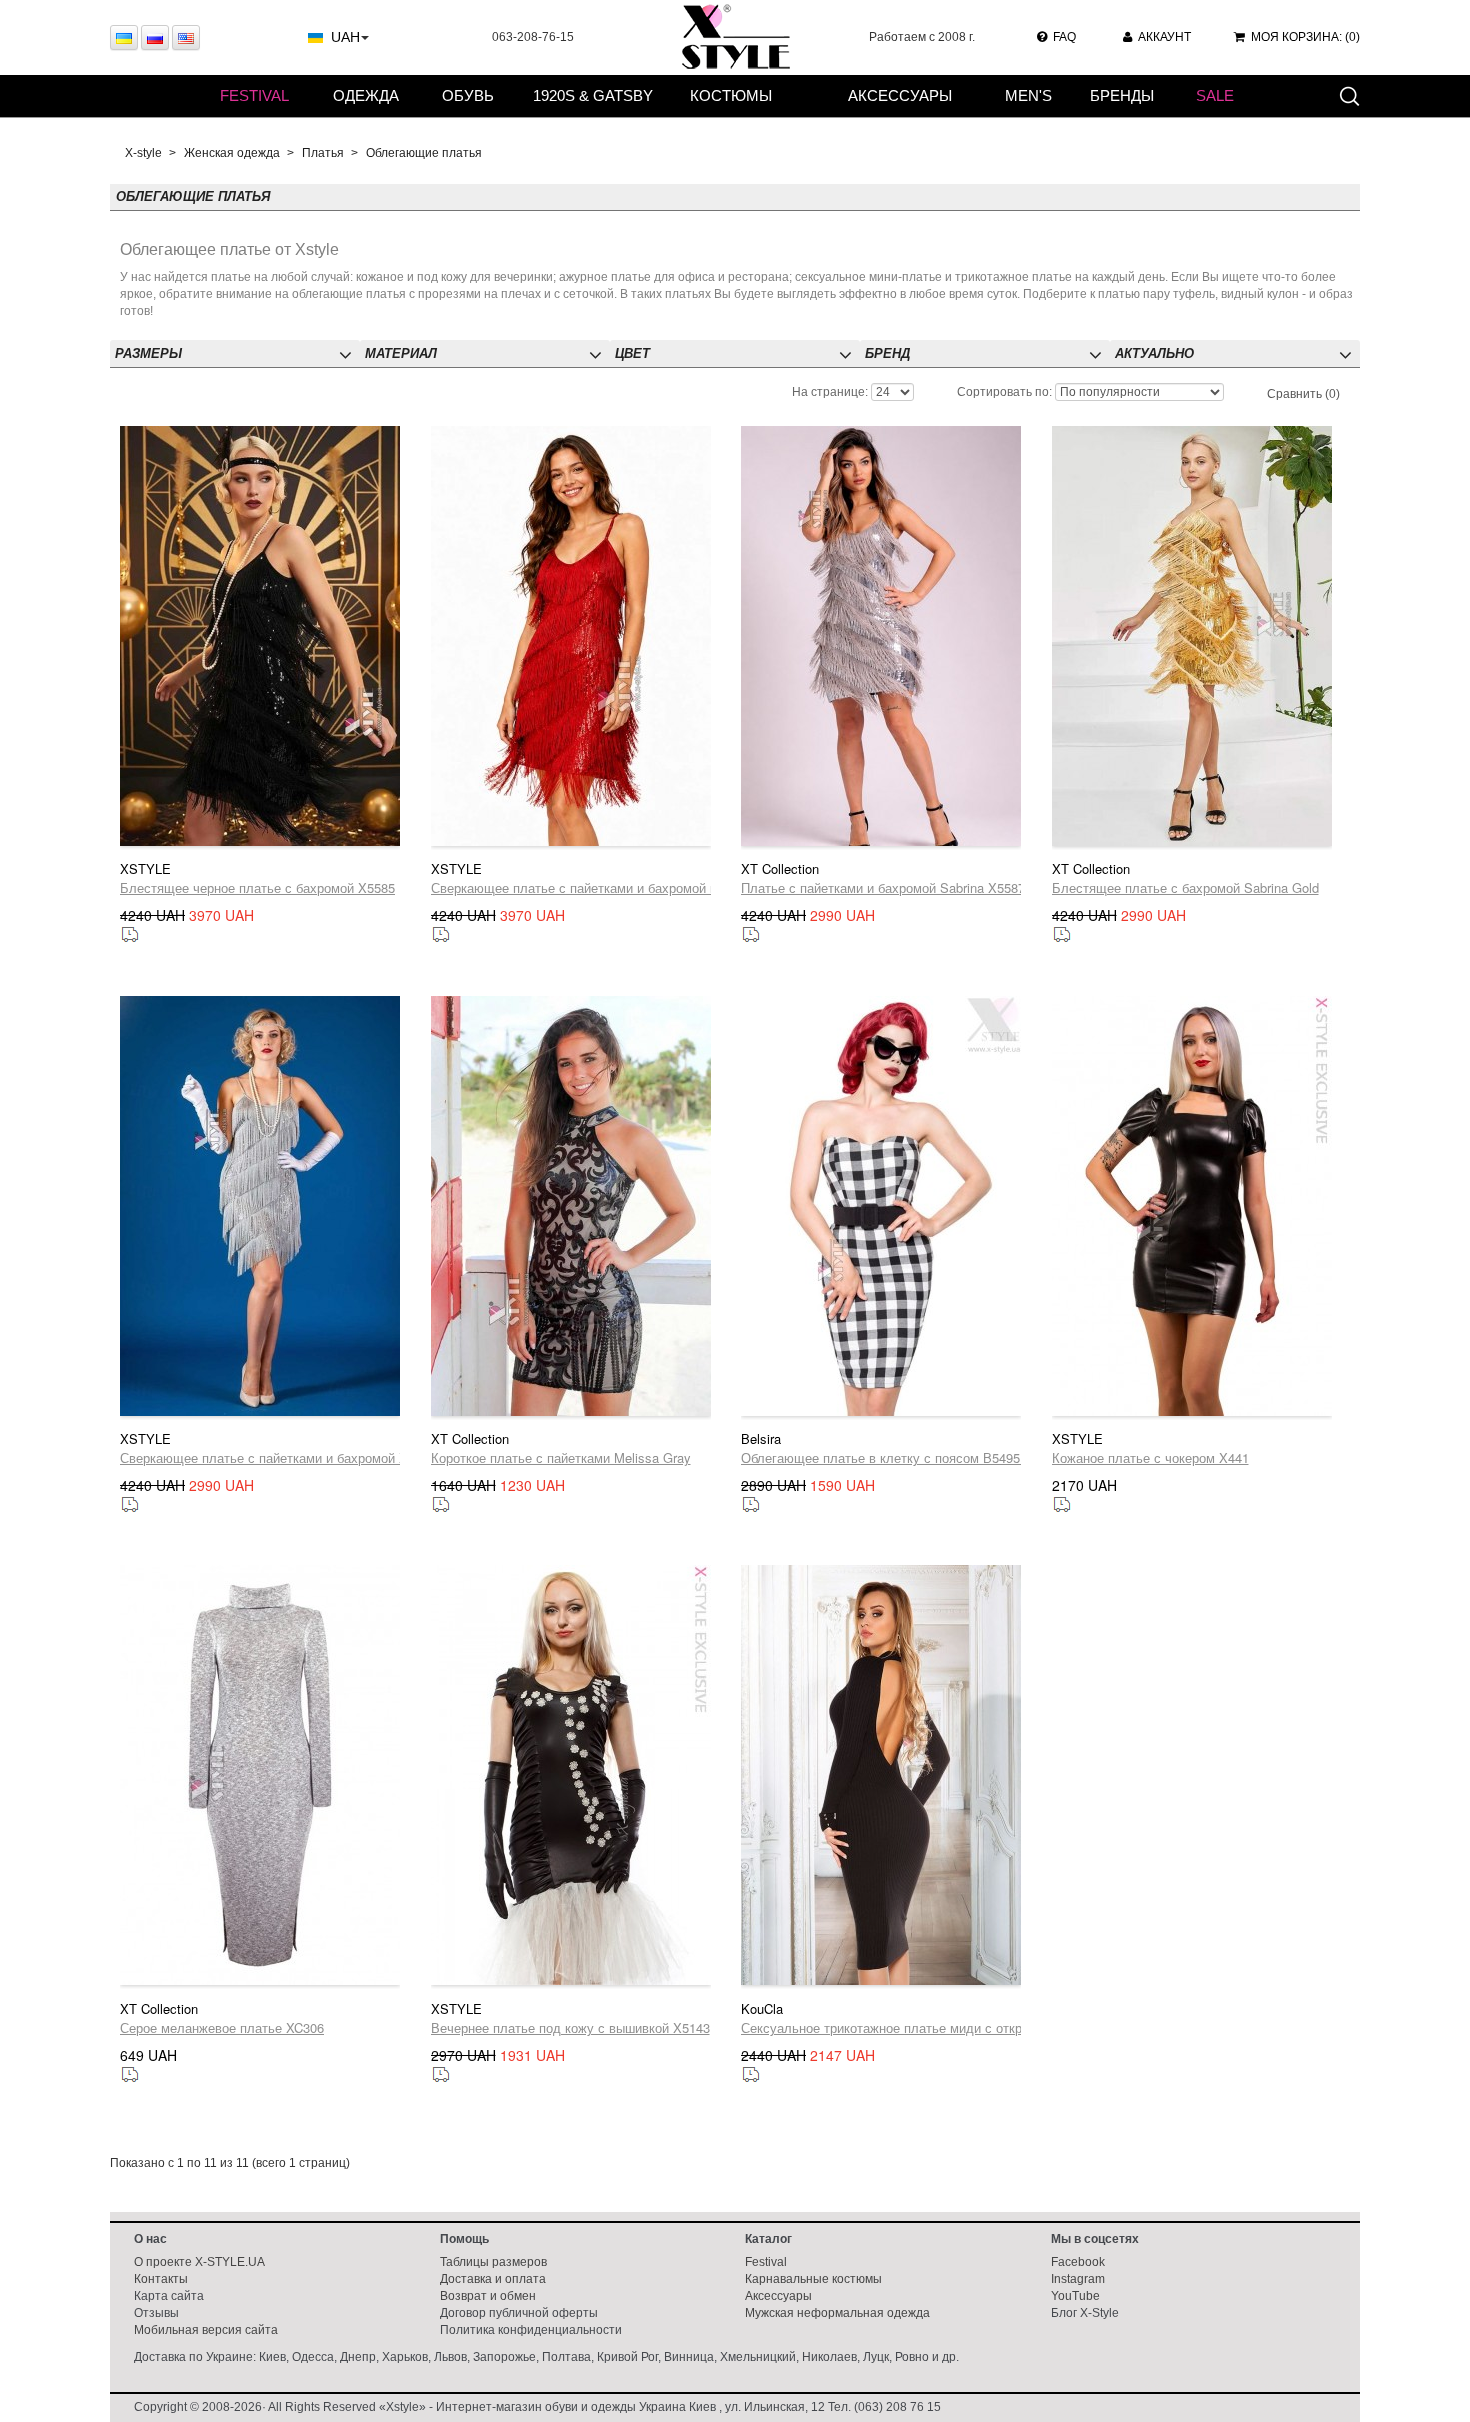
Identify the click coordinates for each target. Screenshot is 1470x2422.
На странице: (830, 392)
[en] (186, 37)
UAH (345, 37)
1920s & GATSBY (593, 95)
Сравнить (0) (1303, 394)
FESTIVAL (254, 95)
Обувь (468, 95)
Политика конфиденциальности (531, 2330)
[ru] (155, 37)
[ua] (124, 37)
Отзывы (156, 2313)
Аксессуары (900, 95)
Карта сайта (169, 2296)
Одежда (366, 95)
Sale (1215, 95)
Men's (1028, 95)
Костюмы (731, 95)
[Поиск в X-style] (1349, 95)
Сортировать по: (1004, 392)
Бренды (1122, 95)
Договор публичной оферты (519, 2313)
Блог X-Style (1085, 2313)
